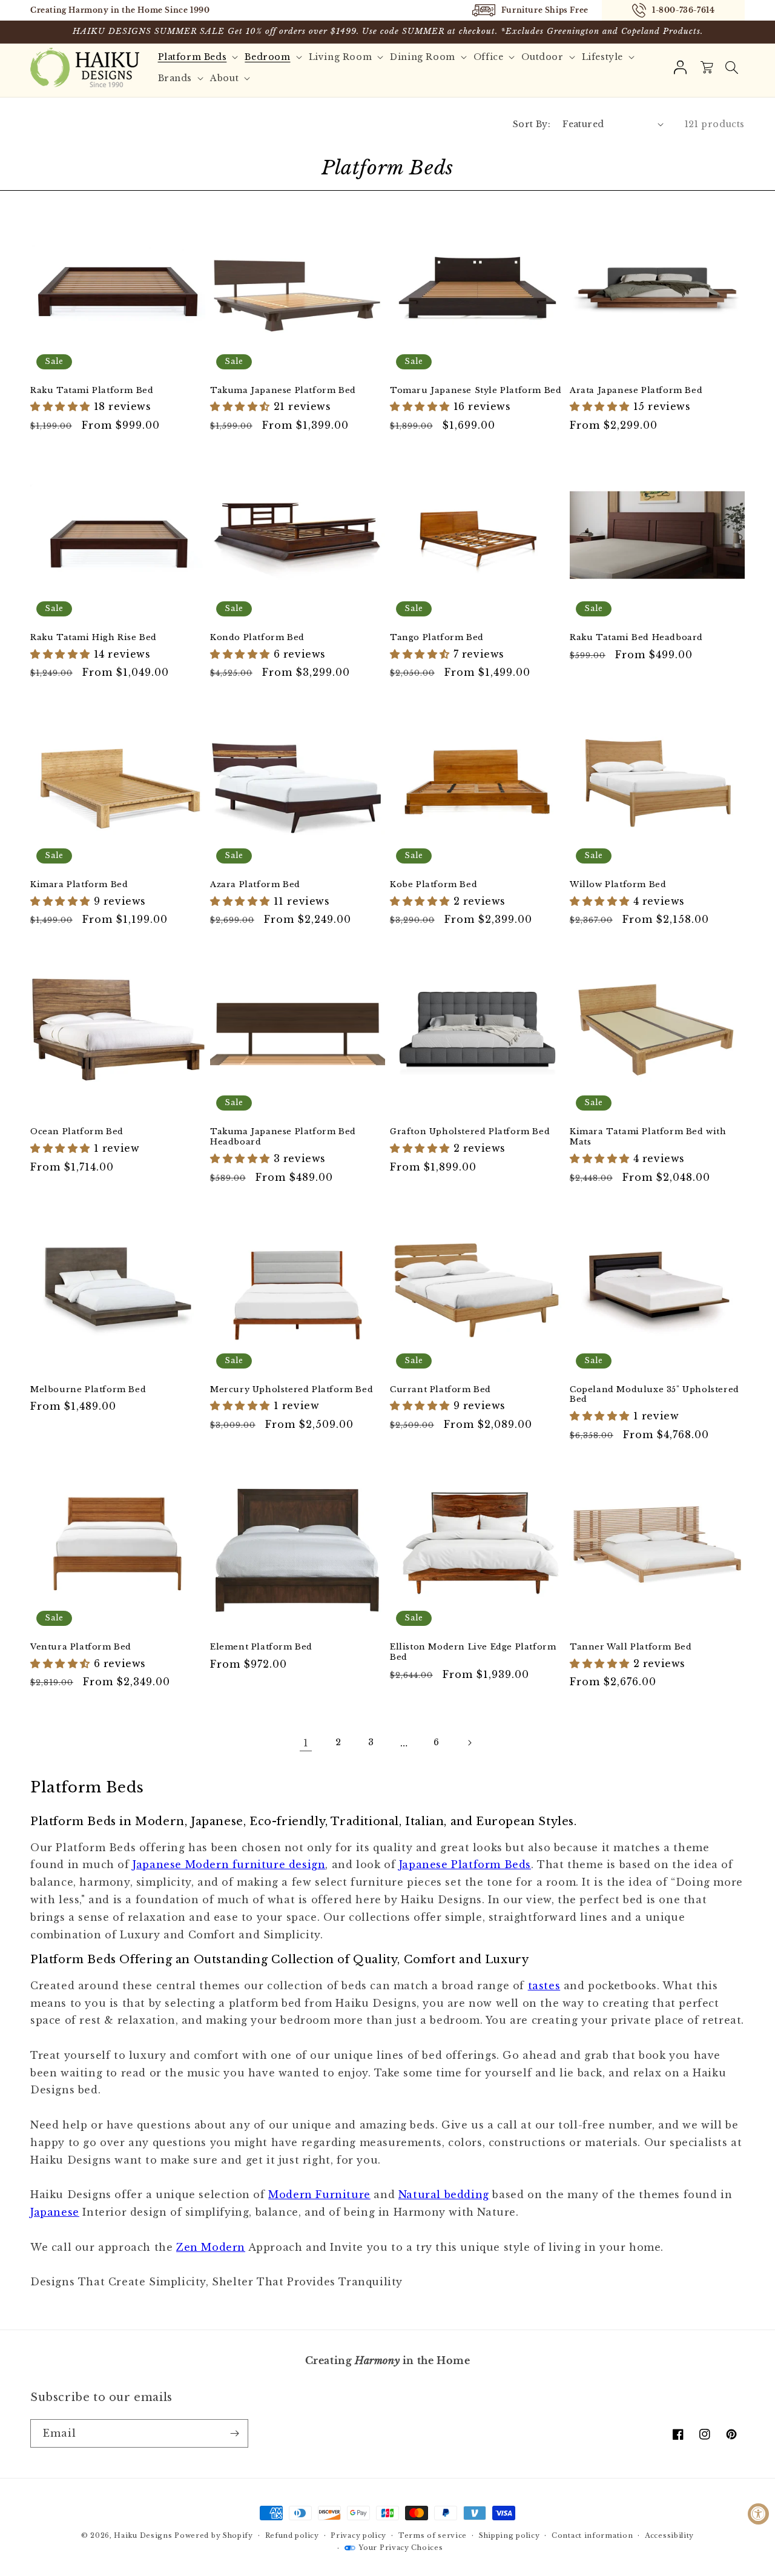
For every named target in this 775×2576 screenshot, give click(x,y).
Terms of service (433, 2535)
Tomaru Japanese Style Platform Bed (476, 391)
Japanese (55, 2212)
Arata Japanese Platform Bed (636, 391)
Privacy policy (358, 2535)
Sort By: (532, 124)
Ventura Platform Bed (81, 1647)
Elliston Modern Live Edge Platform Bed (473, 1652)
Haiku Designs (143, 2535)
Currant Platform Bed (440, 1390)
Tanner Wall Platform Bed (631, 1647)
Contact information (592, 2535)
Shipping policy (510, 2535)
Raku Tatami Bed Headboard (636, 638)
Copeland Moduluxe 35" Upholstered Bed (655, 1395)
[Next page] (469, 1743)
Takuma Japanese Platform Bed (283, 391)
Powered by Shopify (214, 2535)
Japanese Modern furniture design (229, 1864)
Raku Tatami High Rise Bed (94, 638)
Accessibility (669, 2535)
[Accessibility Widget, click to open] (758, 2514)
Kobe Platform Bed (434, 885)
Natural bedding (444, 2195)
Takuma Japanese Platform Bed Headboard (283, 1137)
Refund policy (292, 2535)
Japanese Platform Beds (465, 1864)
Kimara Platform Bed (79, 885)
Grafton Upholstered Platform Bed (470, 1132)
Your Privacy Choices (401, 2548)
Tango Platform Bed (437, 638)
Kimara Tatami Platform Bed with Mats (648, 1137)
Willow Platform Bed (618, 885)
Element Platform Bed (261, 1647)
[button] (731, 68)
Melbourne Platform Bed (88, 1390)
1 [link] (306, 1743)
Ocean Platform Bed (77, 1132)
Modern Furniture (319, 2195)
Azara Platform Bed (255, 885)
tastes (544, 1986)
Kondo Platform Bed (257, 638)
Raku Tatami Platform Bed (92, 391)
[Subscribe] (234, 2433)
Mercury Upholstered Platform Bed (292, 1390)
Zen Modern (211, 2247)
